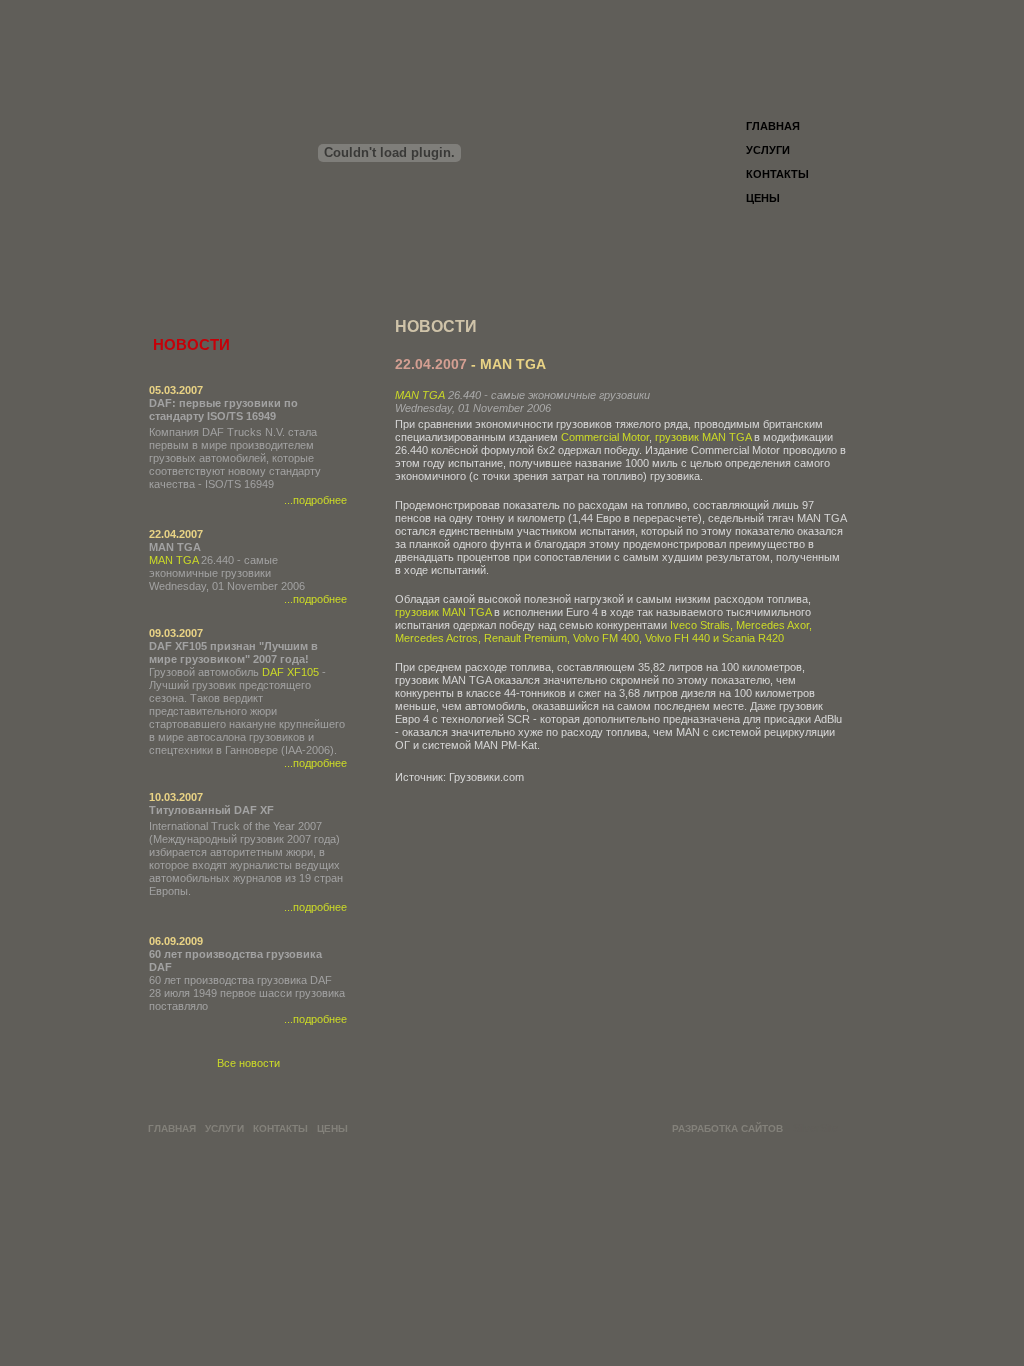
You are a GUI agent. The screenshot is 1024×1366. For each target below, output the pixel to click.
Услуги (768, 150)
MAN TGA (173, 560)
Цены (763, 198)
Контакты (777, 174)
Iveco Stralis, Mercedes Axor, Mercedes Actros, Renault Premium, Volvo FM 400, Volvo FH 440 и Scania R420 (603, 631)
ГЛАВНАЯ (773, 126)
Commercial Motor (605, 437)
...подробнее (315, 500)
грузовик (417, 612)
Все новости (248, 1063)
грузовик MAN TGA (703, 437)
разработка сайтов (727, 1128)
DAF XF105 (290, 672)
